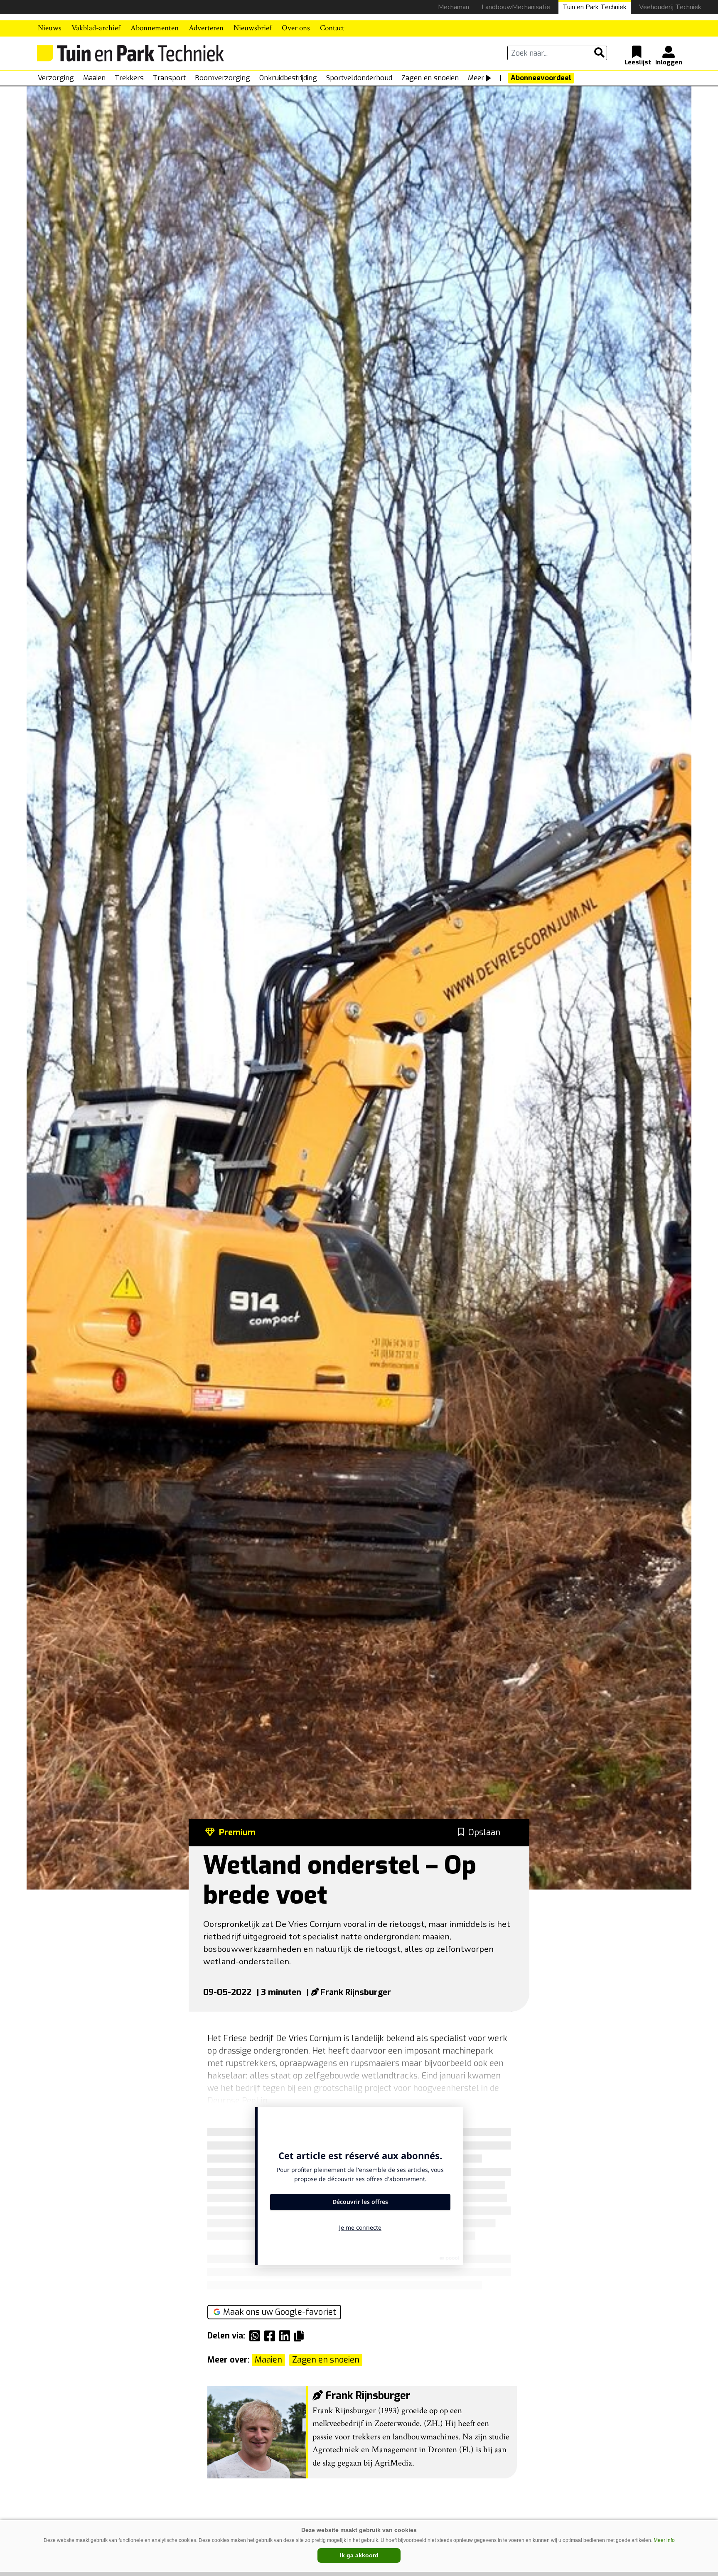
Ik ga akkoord (359, 2555)
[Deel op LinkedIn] (287, 2336)
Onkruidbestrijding (288, 78)
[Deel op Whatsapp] (257, 2336)
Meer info (664, 2540)
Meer (476, 78)
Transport (169, 78)
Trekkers (129, 78)
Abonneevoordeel (541, 78)
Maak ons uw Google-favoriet (280, 2312)
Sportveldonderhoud (359, 78)
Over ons (296, 28)
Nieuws (50, 28)
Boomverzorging (223, 78)
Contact (332, 28)
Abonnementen (155, 28)
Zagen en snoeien (430, 78)
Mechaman (454, 7)
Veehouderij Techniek (670, 7)
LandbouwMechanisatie (516, 7)
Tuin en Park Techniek (595, 7)
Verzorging (56, 78)
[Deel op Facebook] (272, 2336)
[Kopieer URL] (301, 2336)
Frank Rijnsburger (356, 1992)
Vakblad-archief (96, 28)
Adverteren (206, 28)
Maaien (94, 78)
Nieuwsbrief (253, 28)
